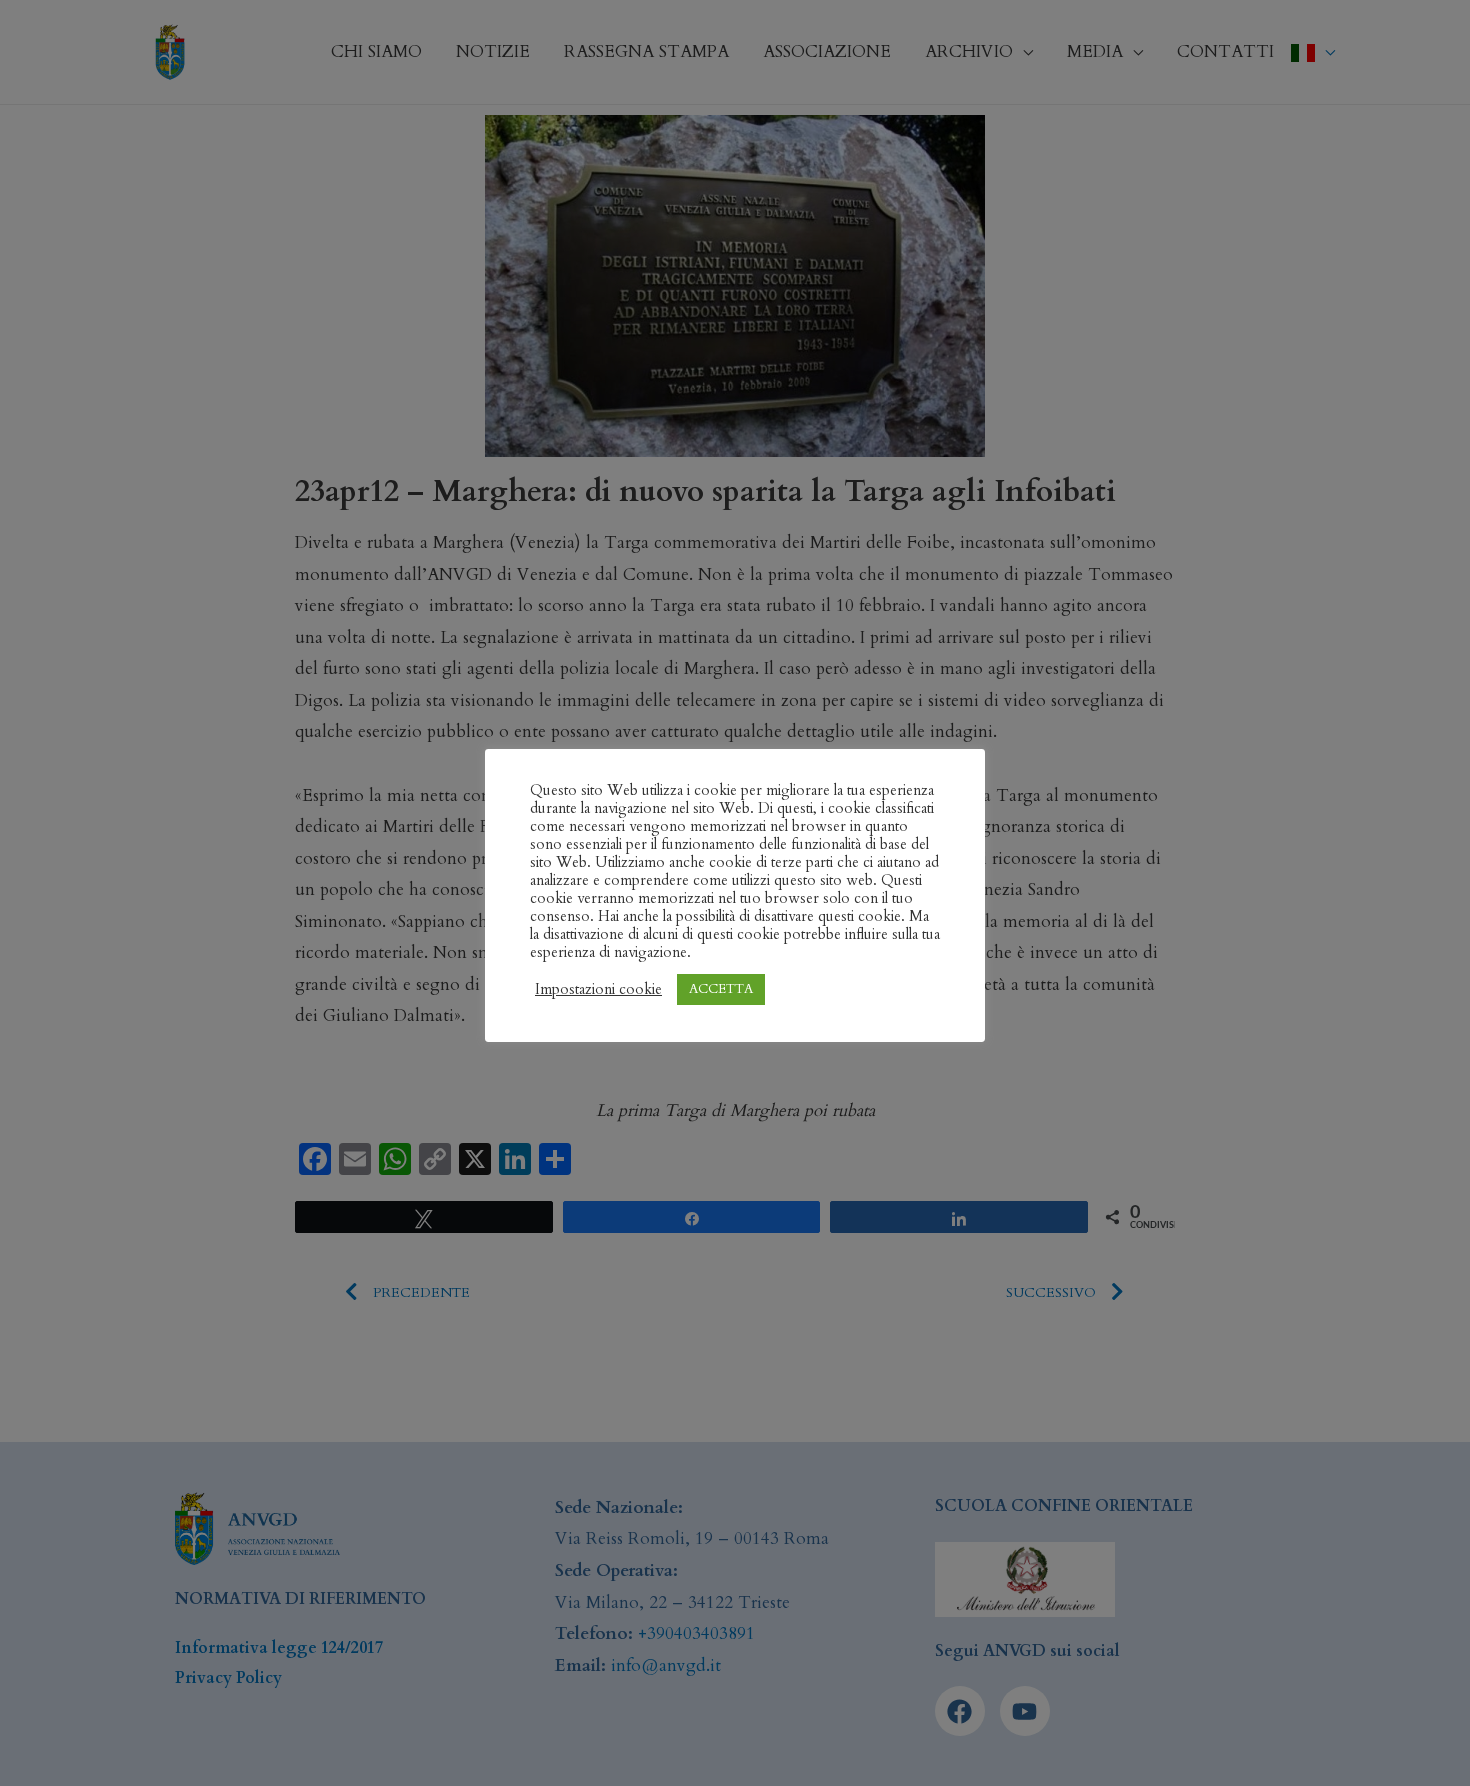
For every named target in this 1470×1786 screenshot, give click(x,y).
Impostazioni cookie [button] (598, 989)
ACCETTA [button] (721, 989)
